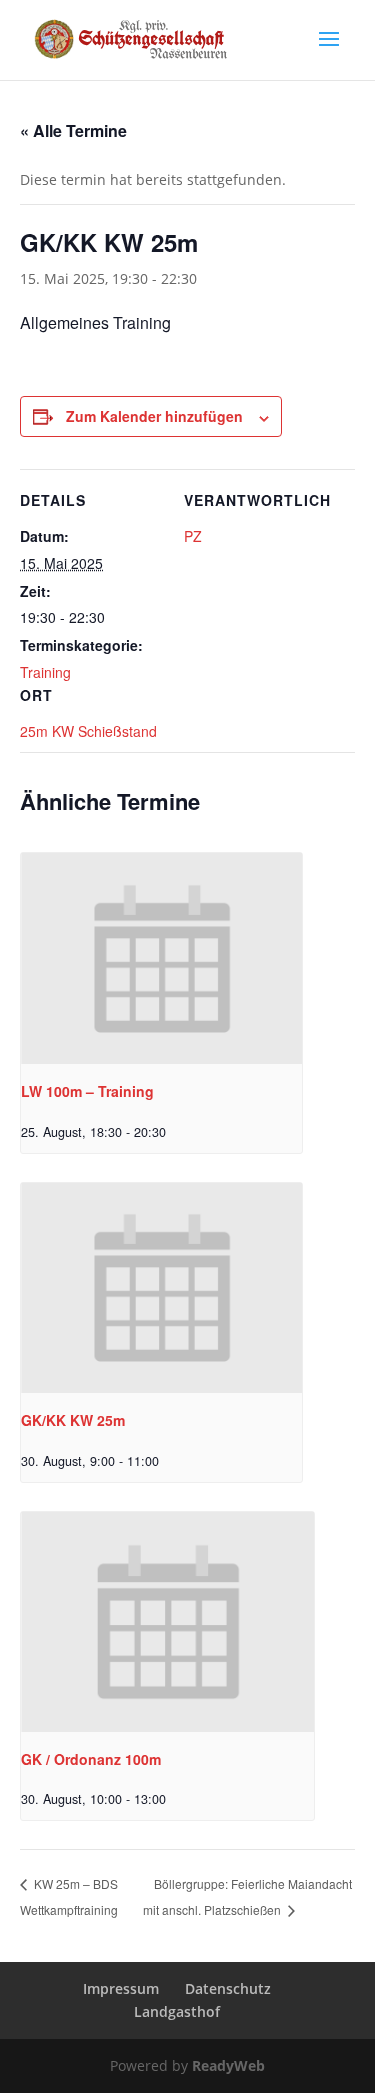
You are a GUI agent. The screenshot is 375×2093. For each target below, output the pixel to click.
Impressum (121, 1988)
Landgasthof (177, 2011)
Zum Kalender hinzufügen (154, 416)
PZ (193, 536)
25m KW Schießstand (88, 731)
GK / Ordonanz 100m (91, 1759)
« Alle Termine (73, 130)
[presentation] (161, 958)
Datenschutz (228, 1988)
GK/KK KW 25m (73, 1420)
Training (45, 672)
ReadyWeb (228, 2065)
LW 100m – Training (87, 1091)
